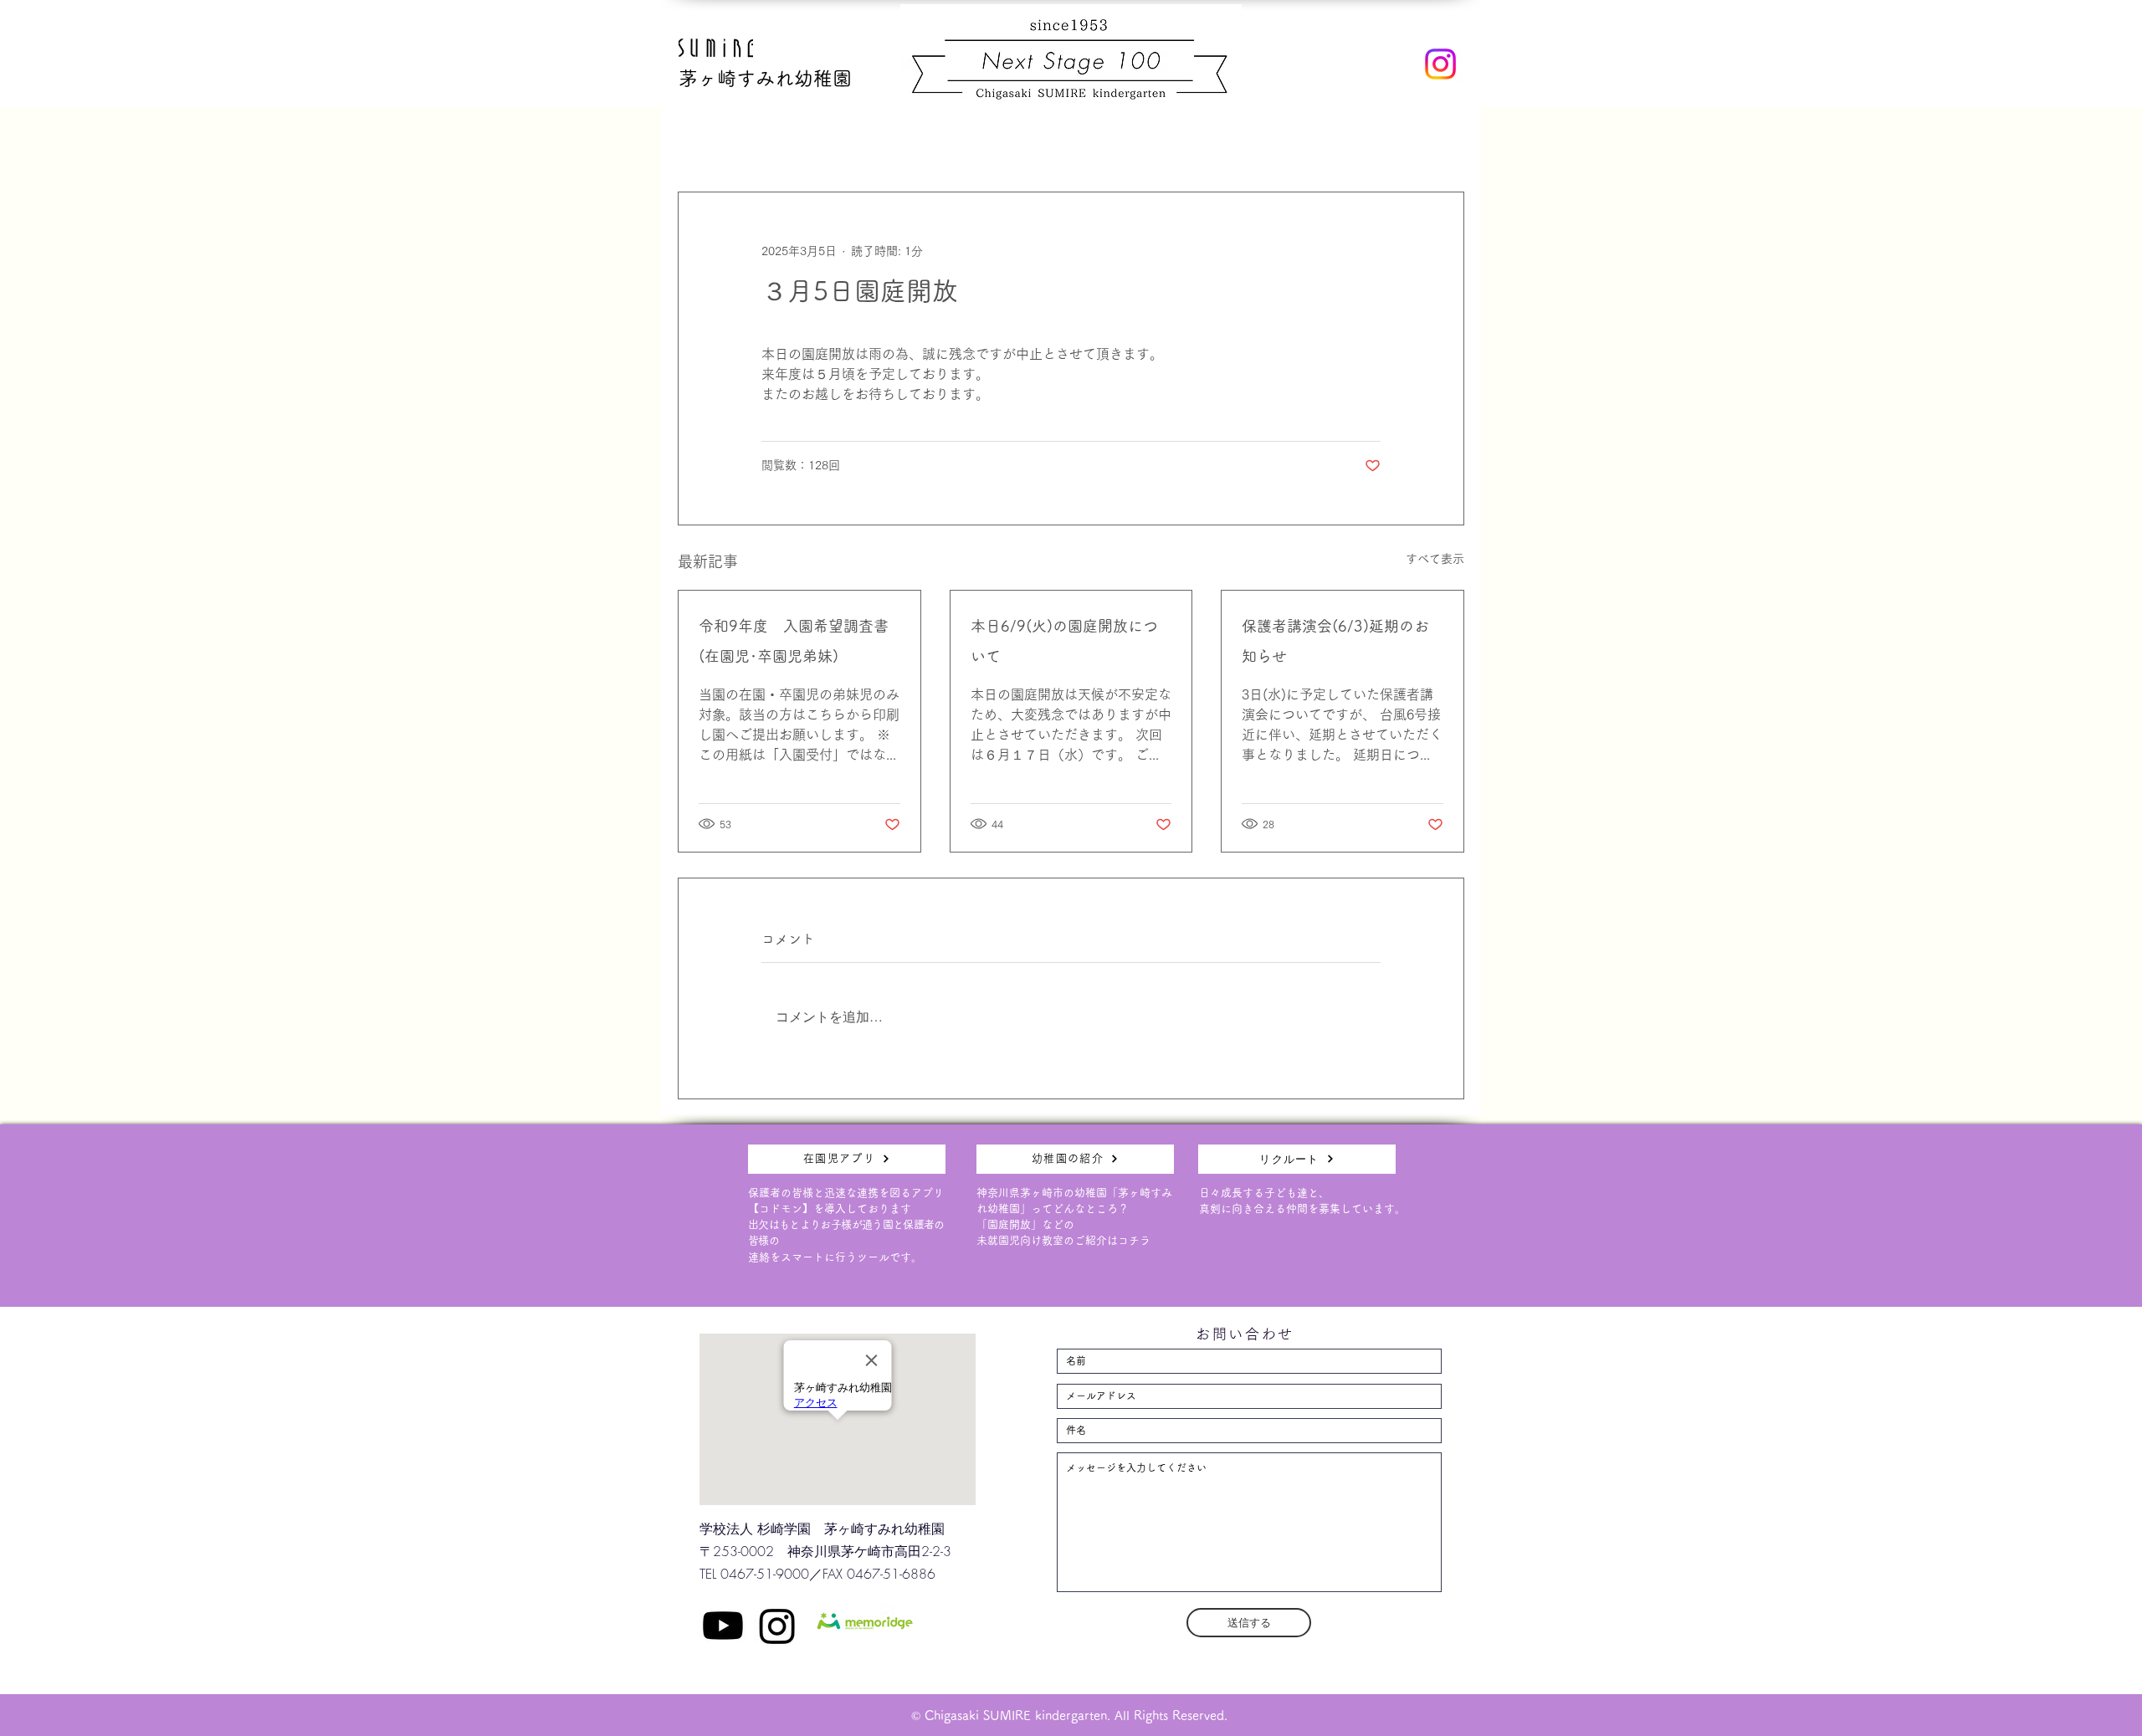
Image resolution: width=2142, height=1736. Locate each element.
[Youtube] (723, 1626)
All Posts (697, 141)
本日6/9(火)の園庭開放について (1064, 641)
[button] (1443, 141)
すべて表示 (1435, 559)
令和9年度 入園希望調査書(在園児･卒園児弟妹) (799, 641)
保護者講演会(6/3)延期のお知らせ (1335, 641)
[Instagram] (1440, 64)
